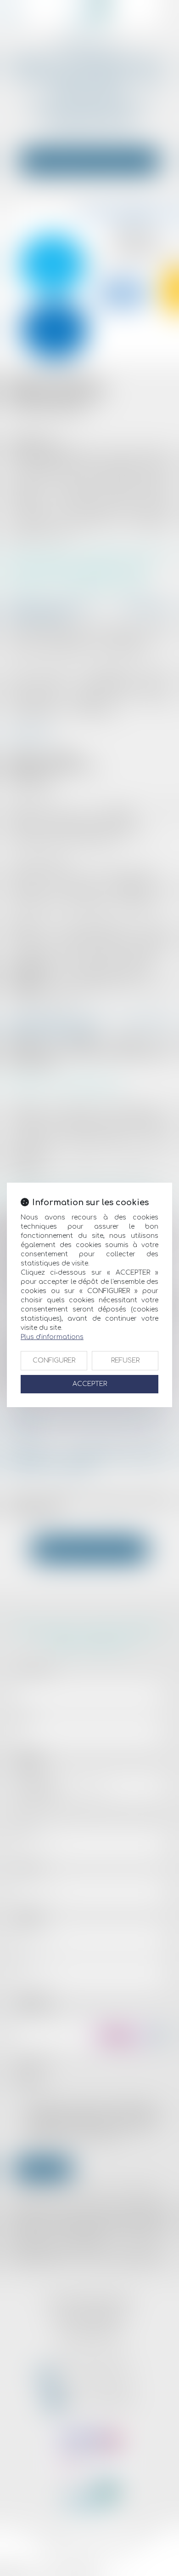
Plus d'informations (52, 1337)
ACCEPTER (90, 1384)
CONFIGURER (54, 1360)
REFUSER (125, 1360)
